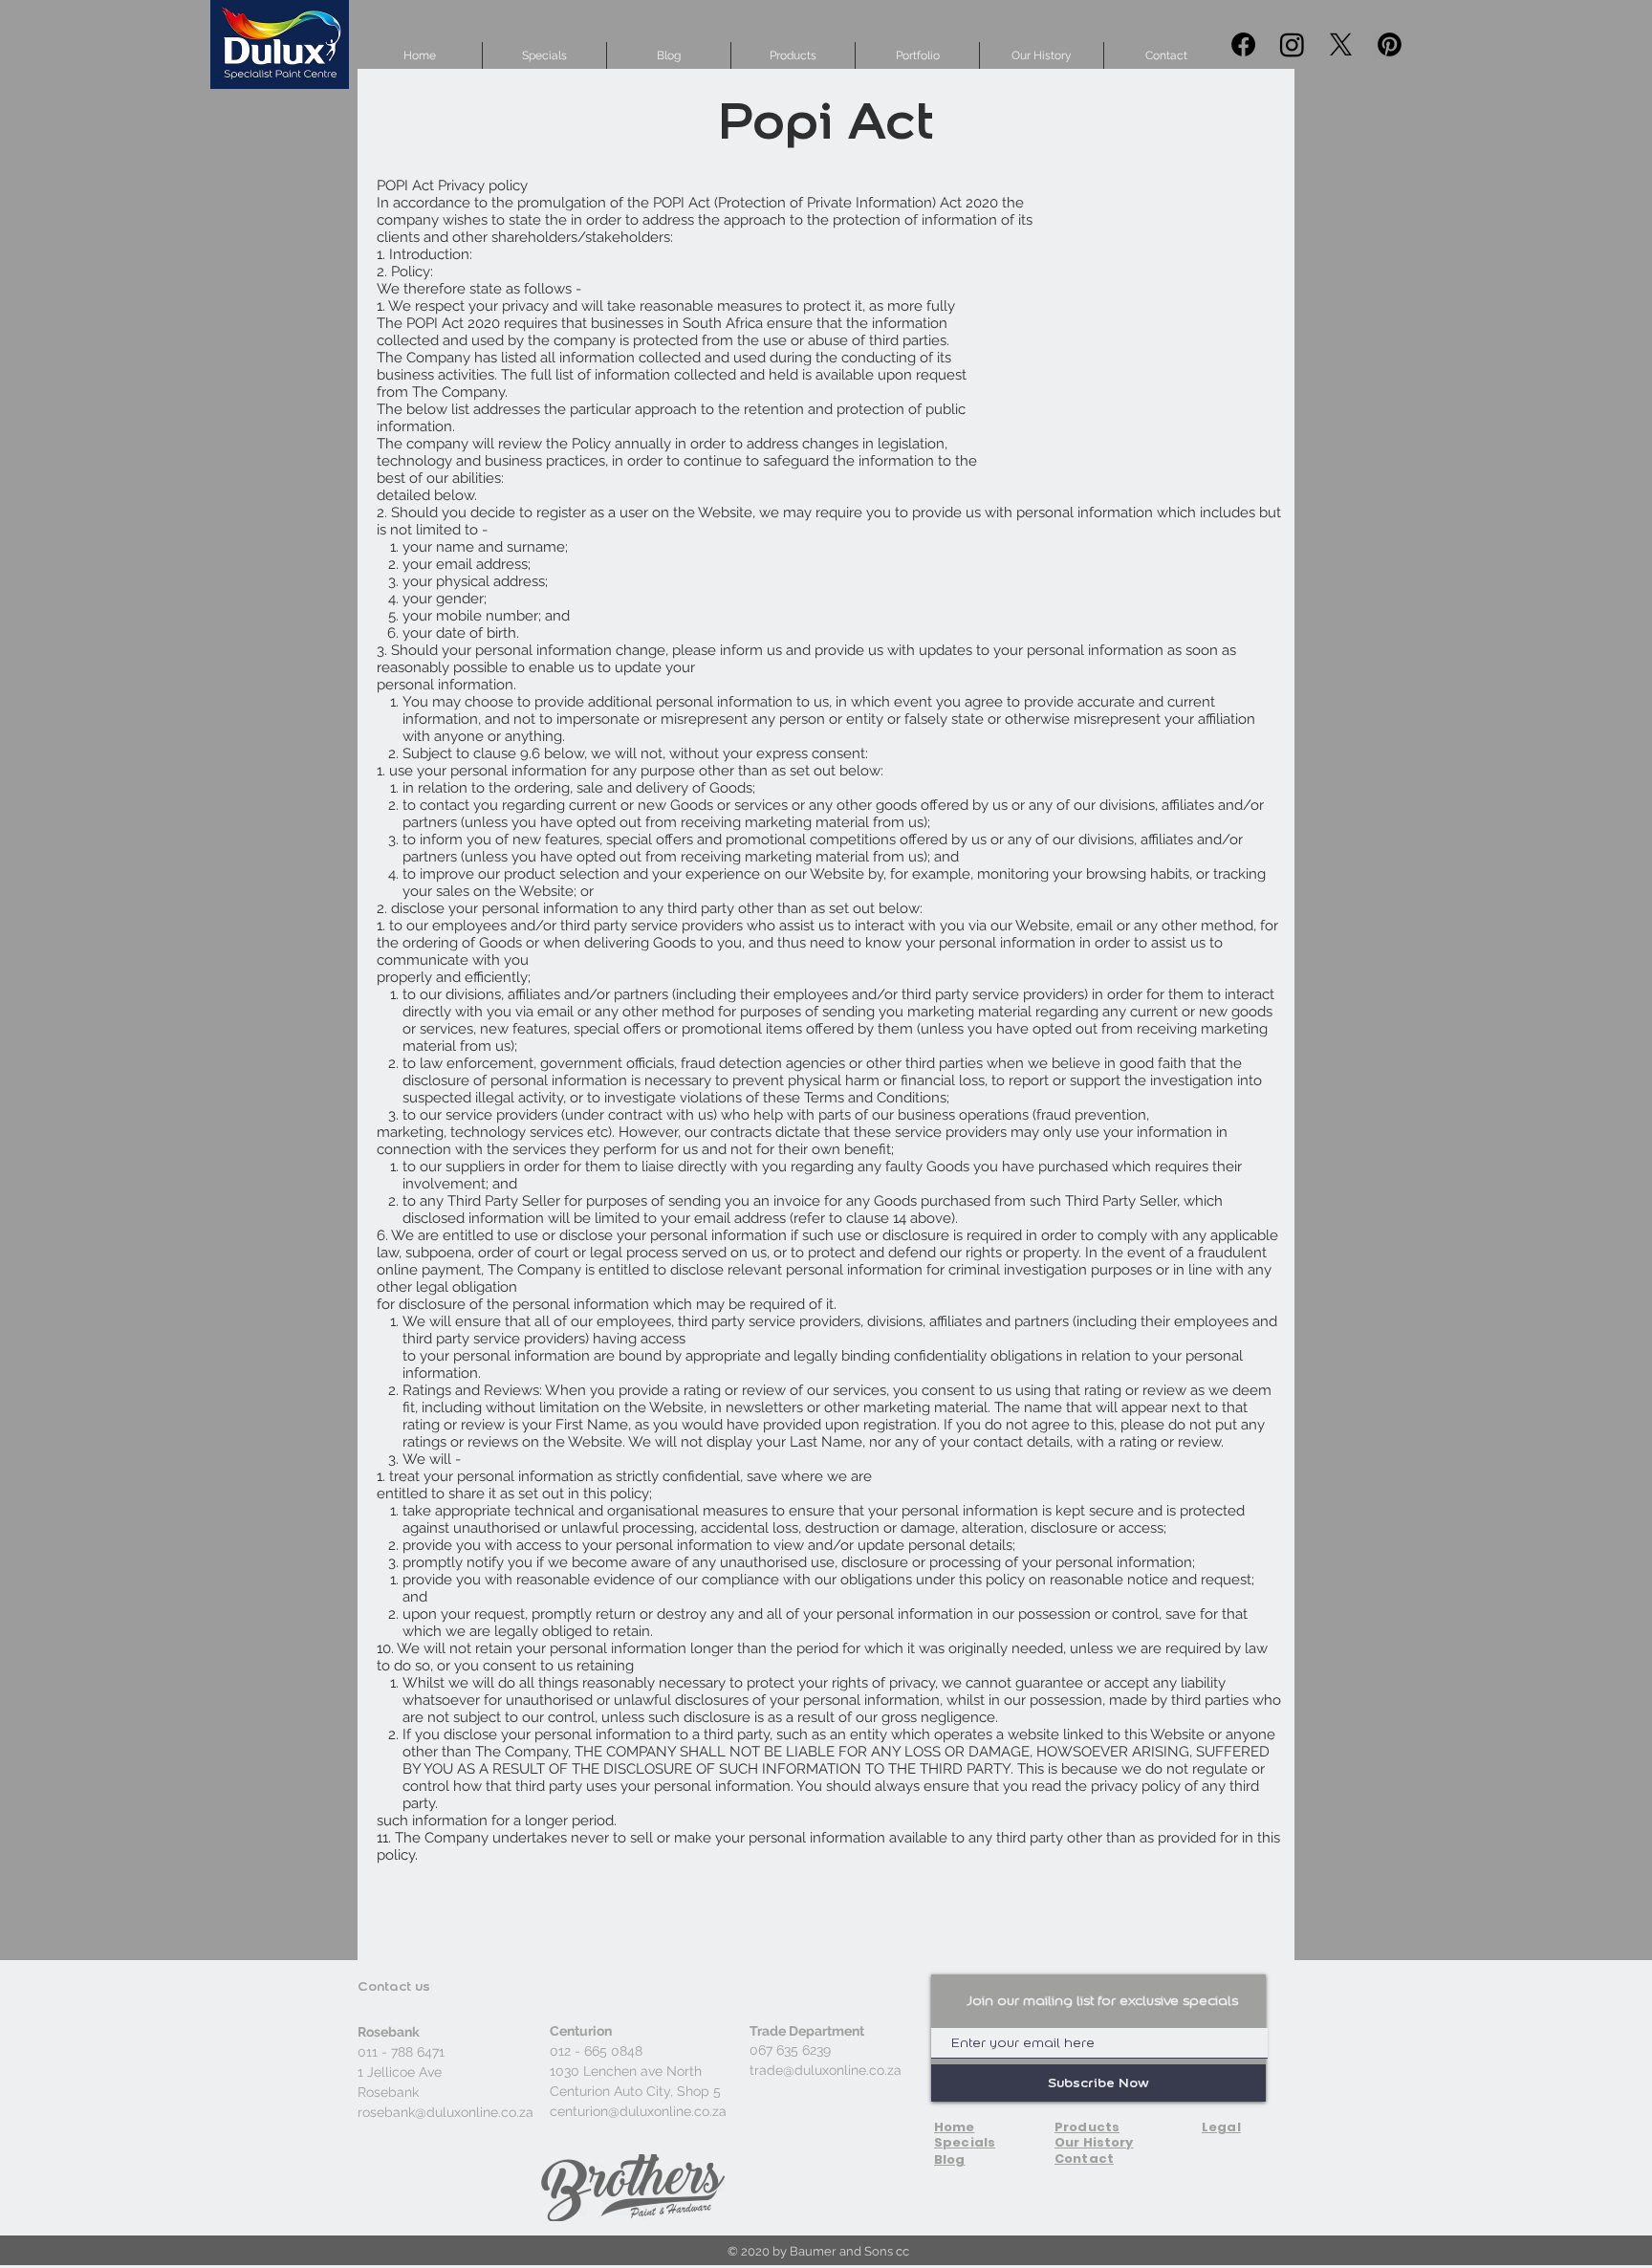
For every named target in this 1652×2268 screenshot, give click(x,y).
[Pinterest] (1390, 44)
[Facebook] (1243, 44)
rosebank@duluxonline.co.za (446, 2112)
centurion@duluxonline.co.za (638, 2111)
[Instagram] (1292, 44)
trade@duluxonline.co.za (826, 2070)
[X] (1341, 44)
